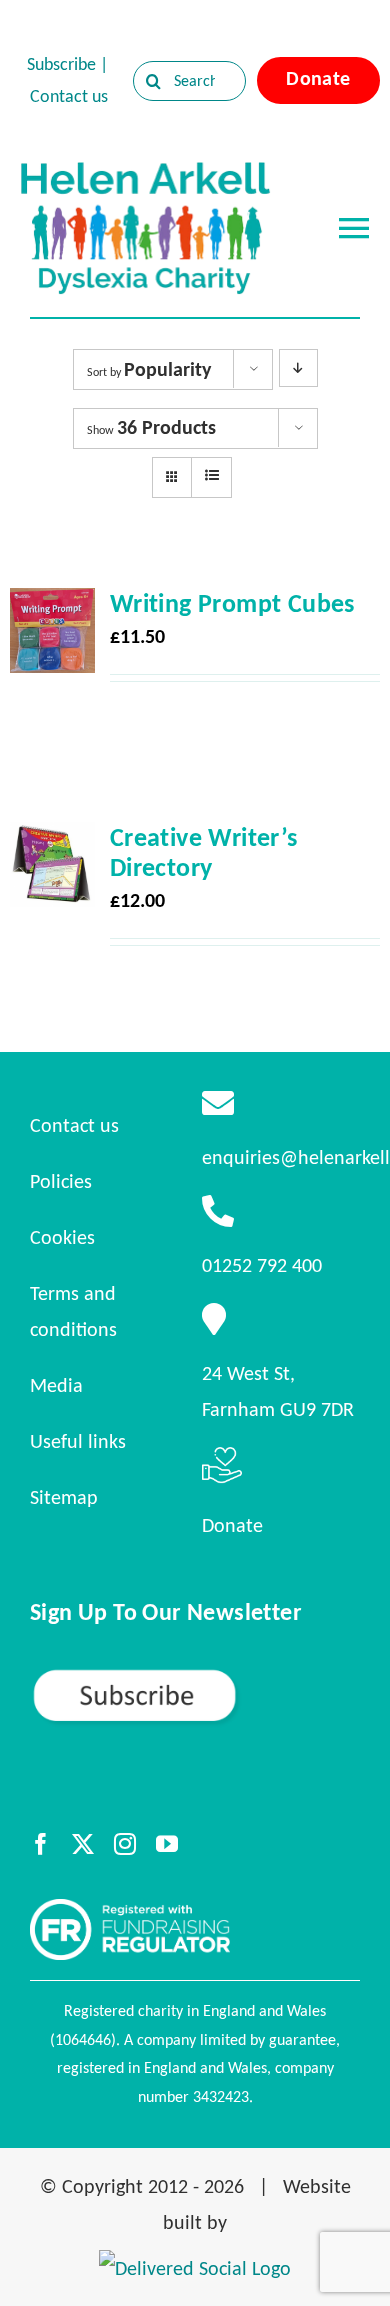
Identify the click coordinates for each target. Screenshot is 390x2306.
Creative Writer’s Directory (204, 852)
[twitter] (83, 1844)
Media (56, 1385)
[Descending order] (298, 368)
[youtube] (167, 1844)
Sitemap (64, 1497)
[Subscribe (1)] (195, 1676)
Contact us (69, 96)
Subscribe (61, 64)
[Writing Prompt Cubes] (52, 606)
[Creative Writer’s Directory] (52, 840)
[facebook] (41, 1844)
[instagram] (125, 1844)
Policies (61, 1181)
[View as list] (211, 476)
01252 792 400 (262, 1265)
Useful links (78, 1441)
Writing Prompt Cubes (232, 603)
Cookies (62, 1237)
